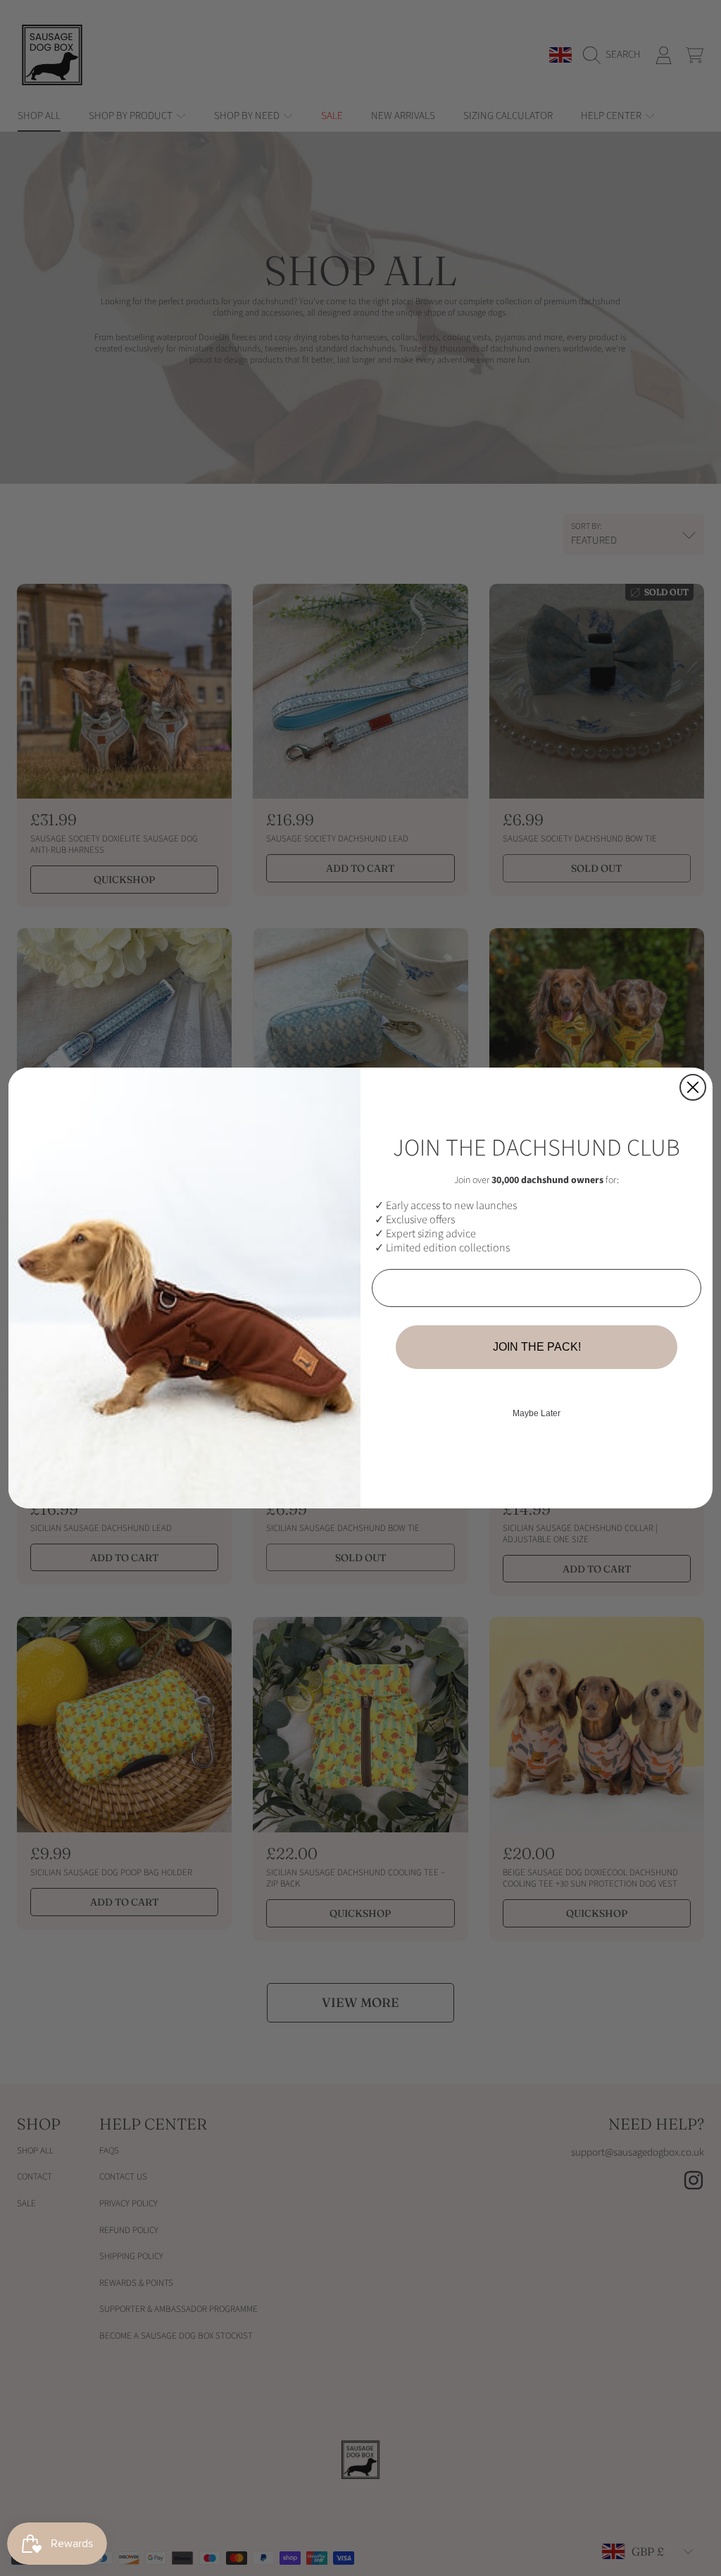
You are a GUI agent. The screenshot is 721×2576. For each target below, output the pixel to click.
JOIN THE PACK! (537, 1347)
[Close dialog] (693, 1087)
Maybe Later (537, 1413)
